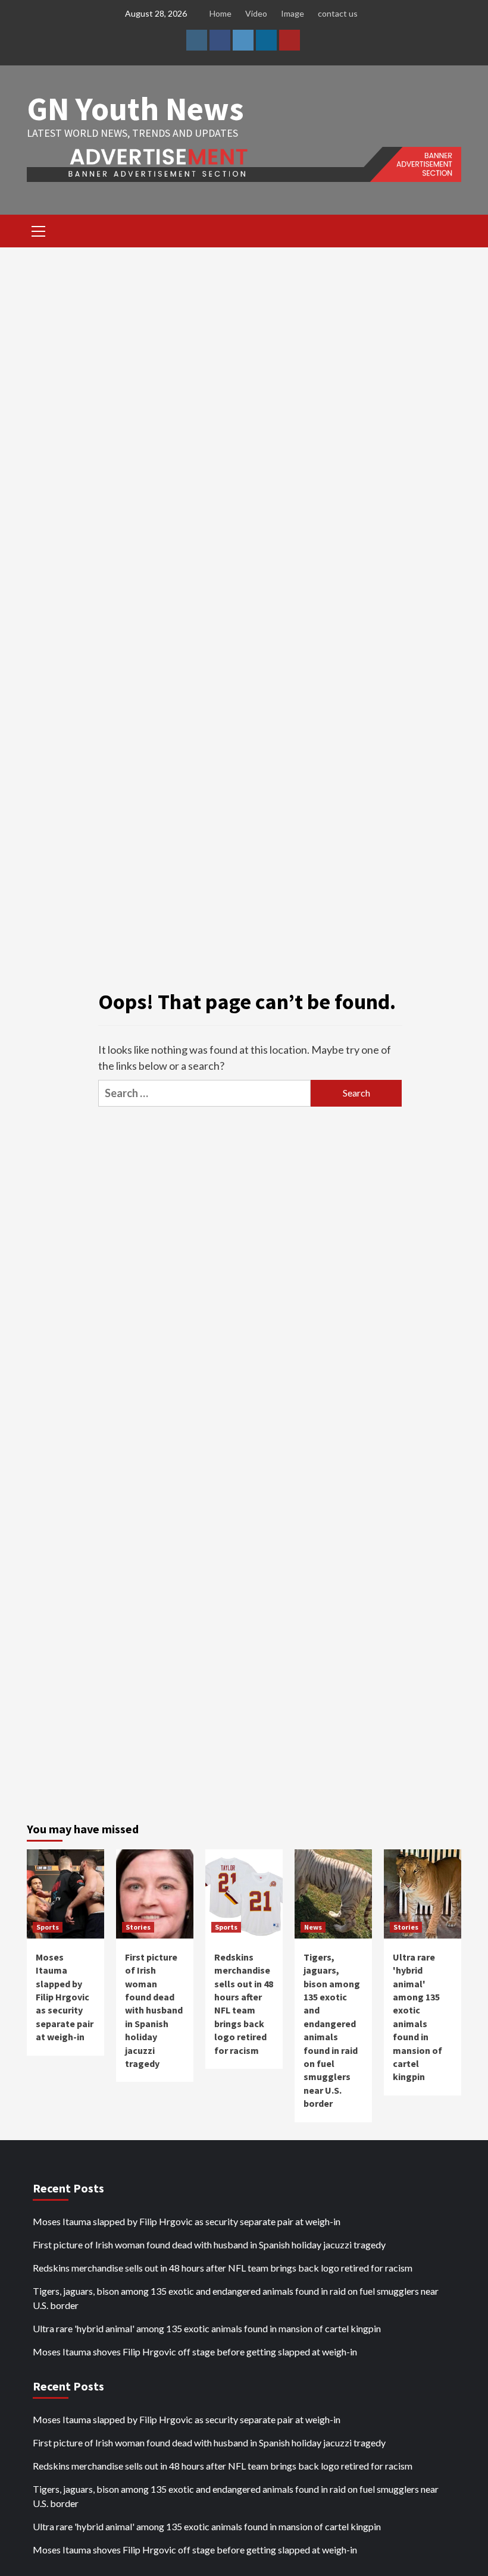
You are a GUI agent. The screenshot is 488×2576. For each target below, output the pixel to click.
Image (293, 13)
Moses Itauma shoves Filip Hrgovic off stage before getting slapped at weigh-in (195, 2352)
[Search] (448, 233)
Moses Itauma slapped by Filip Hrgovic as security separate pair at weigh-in (65, 1997)
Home (220, 13)
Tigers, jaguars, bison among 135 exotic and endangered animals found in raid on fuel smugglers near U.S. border (236, 2298)
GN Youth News (135, 109)
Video (256, 13)
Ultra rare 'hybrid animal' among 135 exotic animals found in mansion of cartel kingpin (207, 2328)
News (313, 1927)
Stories (138, 1927)
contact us (338, 13)
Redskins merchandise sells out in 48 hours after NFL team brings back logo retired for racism (223, 2268)
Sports (48, 1927)
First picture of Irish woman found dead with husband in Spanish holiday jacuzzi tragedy (154, 2010)
